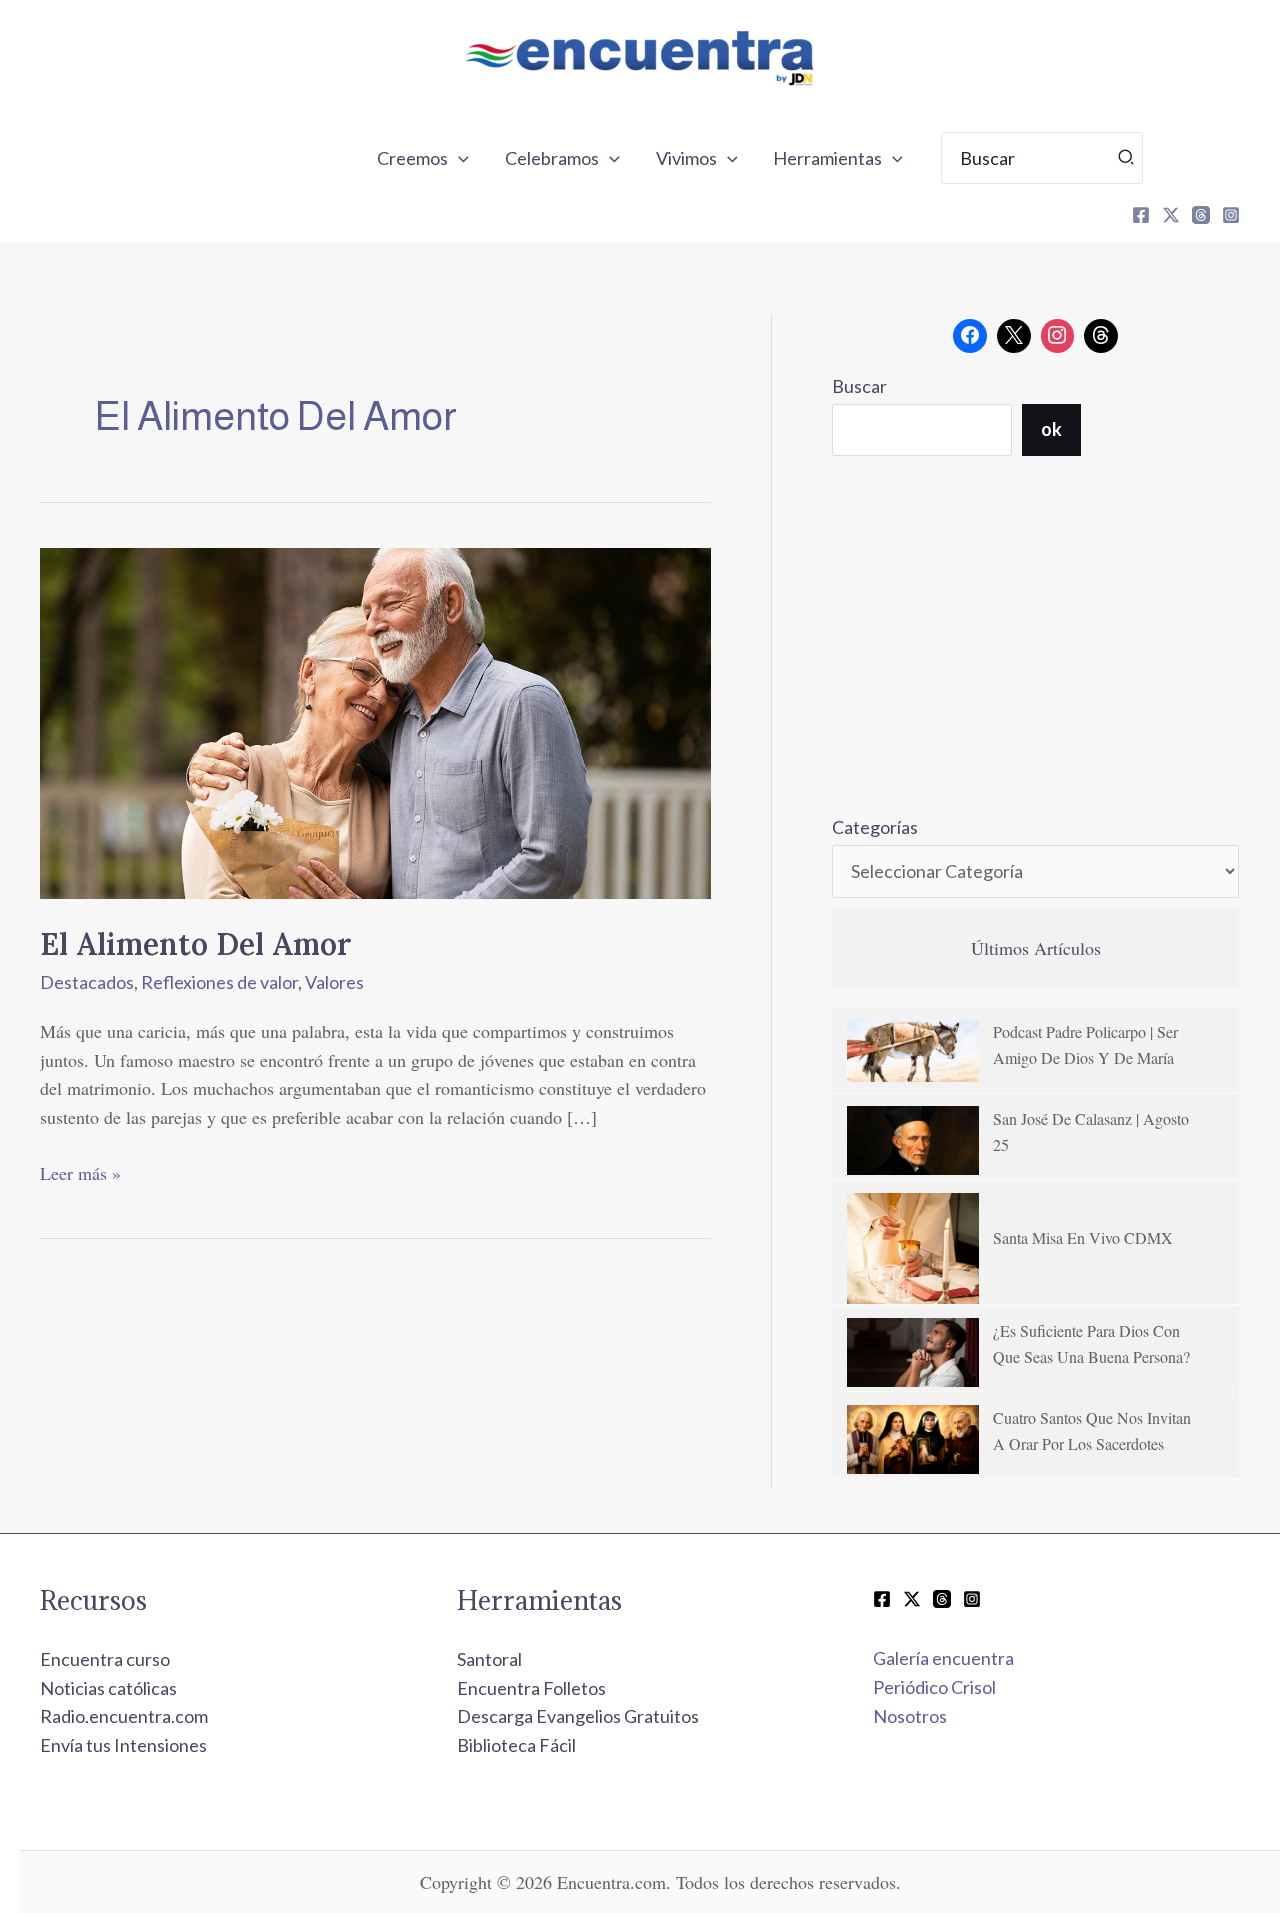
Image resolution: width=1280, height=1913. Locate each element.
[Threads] (1201, 215)
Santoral (489, 1659)
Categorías (875, 827)
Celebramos (552, 158)
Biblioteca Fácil (516, 1745)
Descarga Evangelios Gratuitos (578, 1716)
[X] (1171, 215)
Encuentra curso (105, 1659)
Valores (334, 982)
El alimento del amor (195, 944)
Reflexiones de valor (219, 982)
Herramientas (827, 158)
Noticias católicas (108, 1688)
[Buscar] (1127, 158)
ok (1051, 429)
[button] (458, 158)
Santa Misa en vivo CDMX (1083, 1237)
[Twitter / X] (912, 1599)
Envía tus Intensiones (123, 1745)
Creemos (412, 158)
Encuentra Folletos (531, 1688)
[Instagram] (1231, 215)
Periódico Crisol (934, 1687)
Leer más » (80, 1172)
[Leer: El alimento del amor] (375, 721)
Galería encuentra (943, 1658)
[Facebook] (1141, 215)
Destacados (87, 982)
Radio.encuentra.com (124, 1716)
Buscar (859, 386)
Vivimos (686, 158)
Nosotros (910, 1716)
